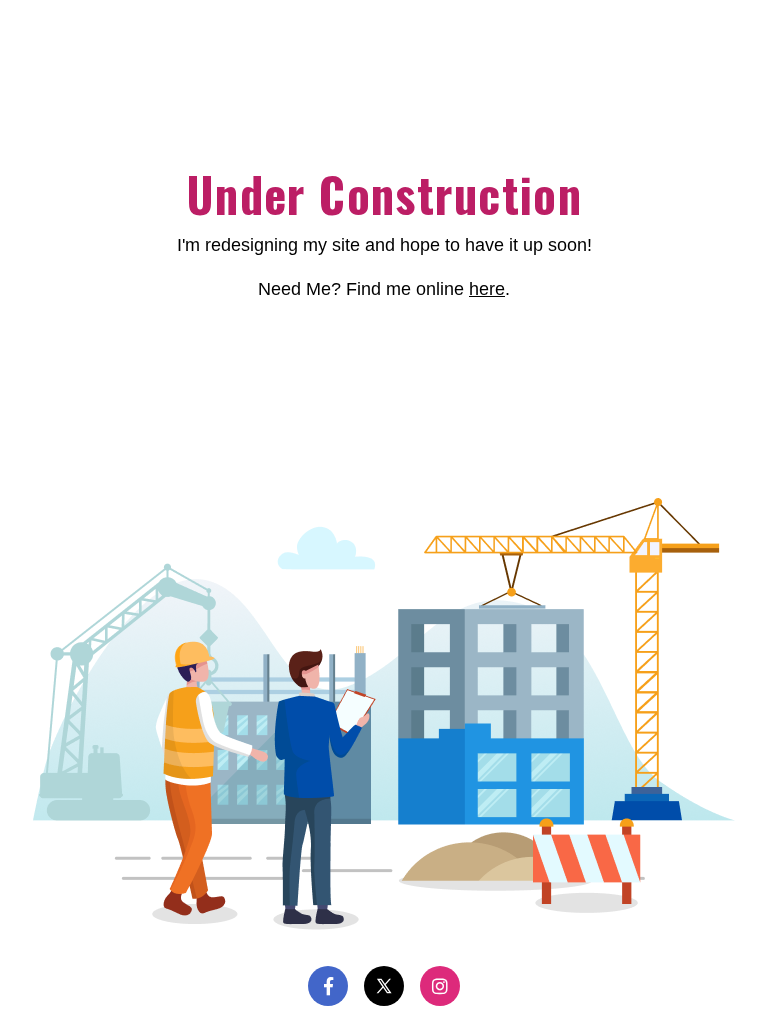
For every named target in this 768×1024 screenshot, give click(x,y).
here (487, 289)
